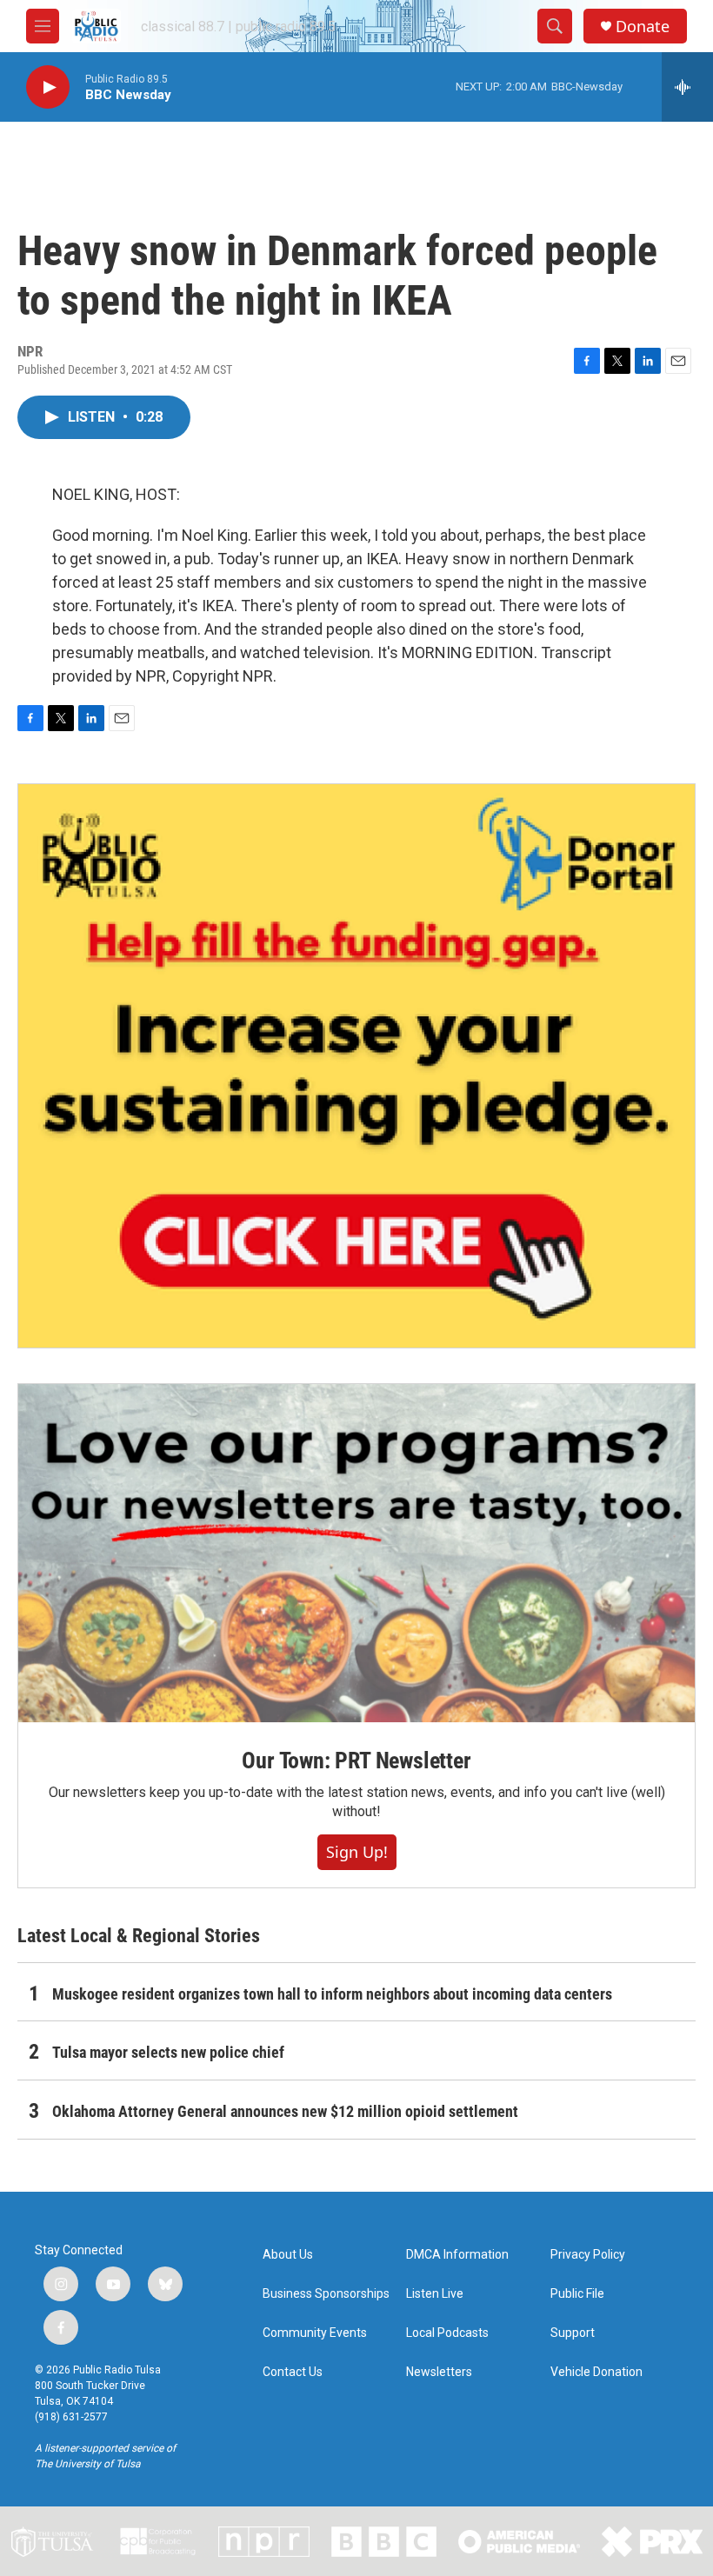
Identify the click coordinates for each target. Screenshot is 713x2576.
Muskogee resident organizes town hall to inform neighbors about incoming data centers (332, 1994)
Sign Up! (357, 1852)
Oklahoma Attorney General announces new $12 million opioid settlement (285, 2111)
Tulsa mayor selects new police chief (168, 2052)
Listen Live (435, 2294)
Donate (643, 27)
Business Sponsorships (326, 2294)
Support (573, 2333)
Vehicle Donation (596, 2372)
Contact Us (293, 2372)
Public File (577, 2294)
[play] (48, 87)
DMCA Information (457, 2255)
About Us (288, 2255)
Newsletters (439, 2372)
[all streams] (687, 87)
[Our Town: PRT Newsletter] (356, 1553)
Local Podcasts (447, 2333)
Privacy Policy (588, 2255)
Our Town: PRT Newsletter (356, 1761)
